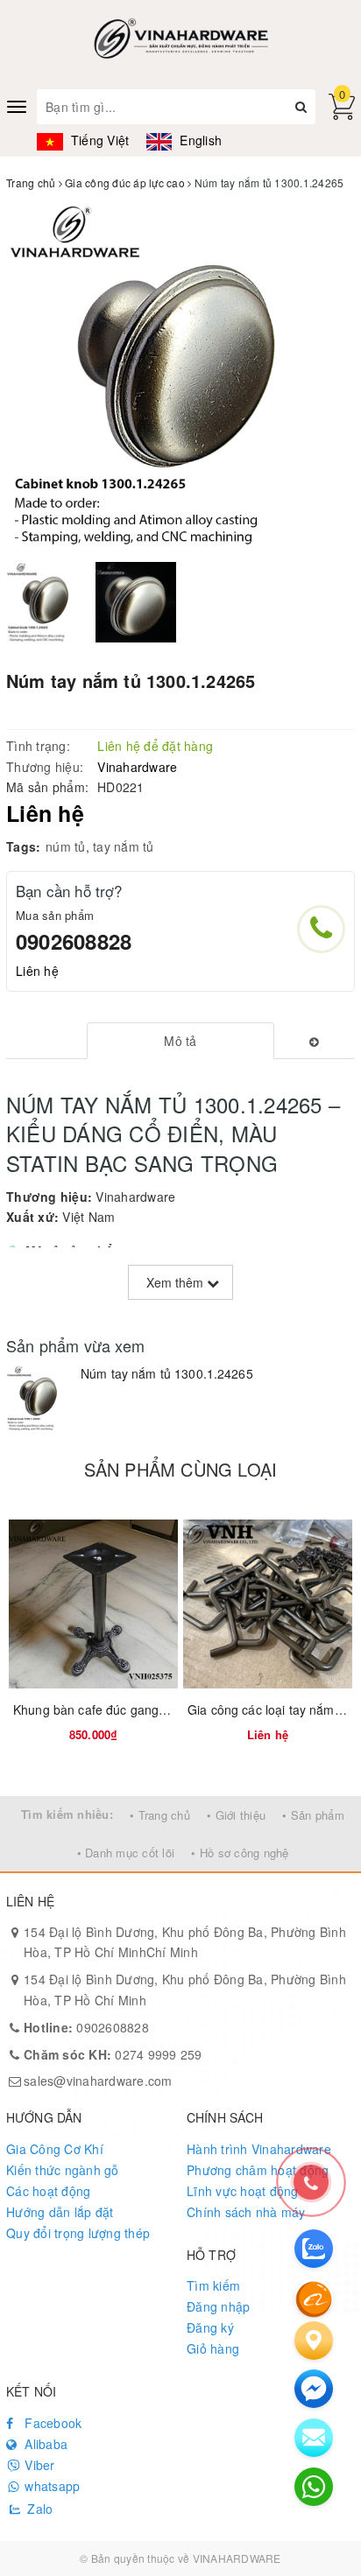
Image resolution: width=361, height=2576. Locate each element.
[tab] (181, 1041)
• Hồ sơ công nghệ (240, 1853)
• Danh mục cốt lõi (126, 1853)
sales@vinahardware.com (98, 2081)
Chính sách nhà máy (246, 2212)
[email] (314, 2389)
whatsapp (50, 2486)
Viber (38, 2465)
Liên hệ (37, 971)
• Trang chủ (160, 1815)
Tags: (23, 846)
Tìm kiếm (213, 2285)
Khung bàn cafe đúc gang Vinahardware (127, 1709)
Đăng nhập (218, 2306)
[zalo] (314, 2249)
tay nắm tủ (124, 846)
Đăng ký (210, 2327)
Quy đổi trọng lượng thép (78, 2233)
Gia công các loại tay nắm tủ (268, 1709)
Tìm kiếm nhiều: (67, 1814)
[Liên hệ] (314, 2341)
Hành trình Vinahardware (259, 2149)
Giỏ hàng (213, 2348)
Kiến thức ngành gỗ (63, 2170)
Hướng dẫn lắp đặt (60, 2212)
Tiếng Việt (98, 140)
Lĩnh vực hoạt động (243, 2191)
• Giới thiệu (236, 1815)
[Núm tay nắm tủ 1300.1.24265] (39, 1398)
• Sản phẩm (313, 1815)
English (199, 140)
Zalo (38, 2509)
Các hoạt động (48, 2191)
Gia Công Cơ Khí (55, 2149)
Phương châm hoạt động (258, 2170)
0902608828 (74, 941)
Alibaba (44, 2444)
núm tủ (66, 846)
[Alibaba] (314, 2298)
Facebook (51, 2423)
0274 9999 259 (113, 2054)
